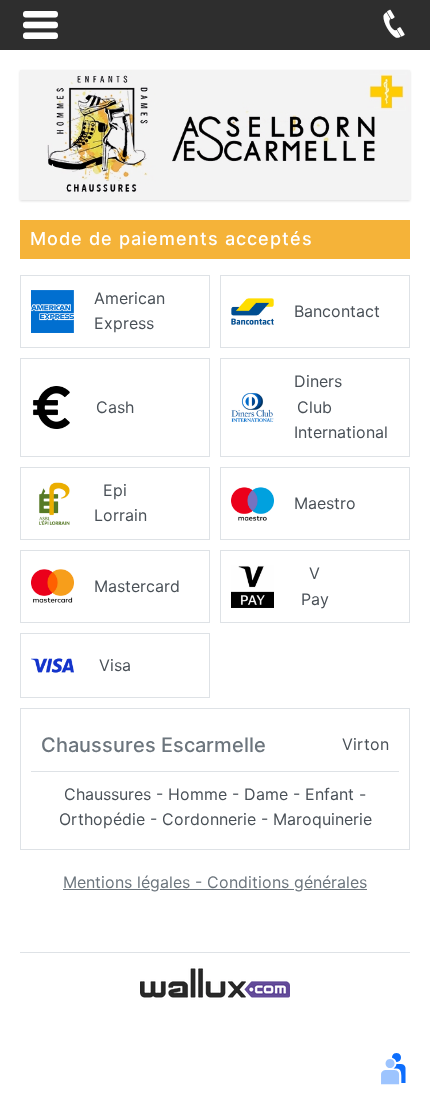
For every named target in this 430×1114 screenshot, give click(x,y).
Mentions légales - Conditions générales (215, 882)
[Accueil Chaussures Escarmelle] (215, 133)
